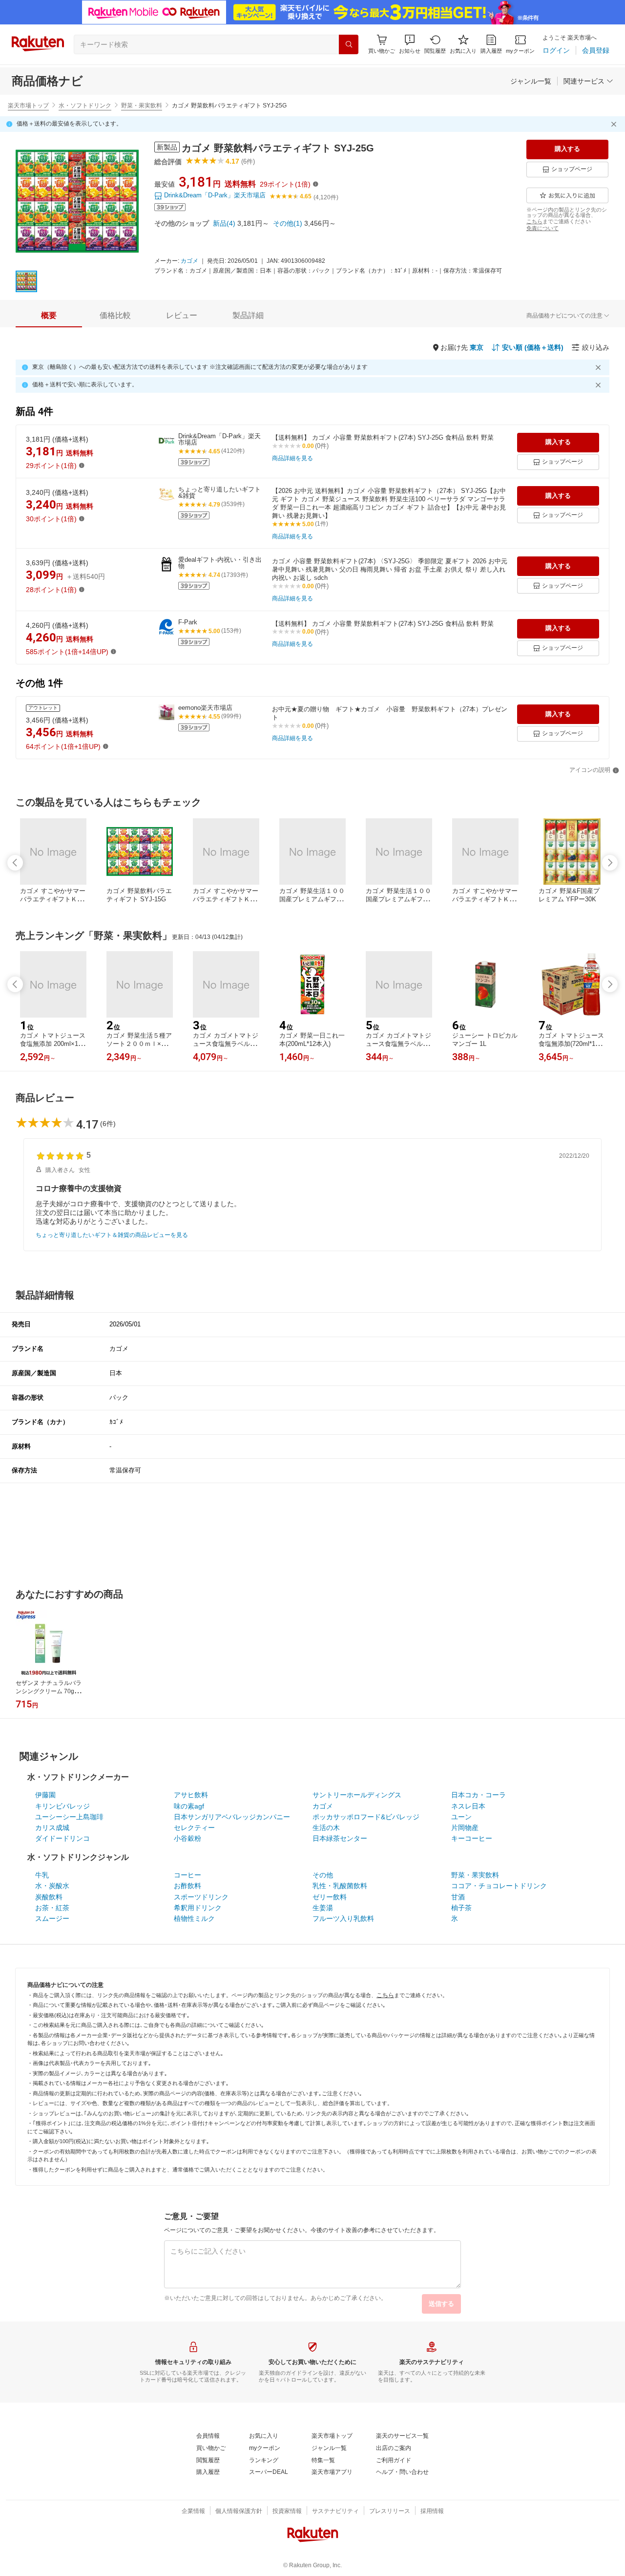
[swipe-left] (15, 863)
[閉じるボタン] (615, 124)
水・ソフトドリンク (85, 106)
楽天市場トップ (28, 106)
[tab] (49, 316)
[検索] (349, 44)
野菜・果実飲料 (142, 106)
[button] (410, 44)
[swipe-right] (610, 863)
